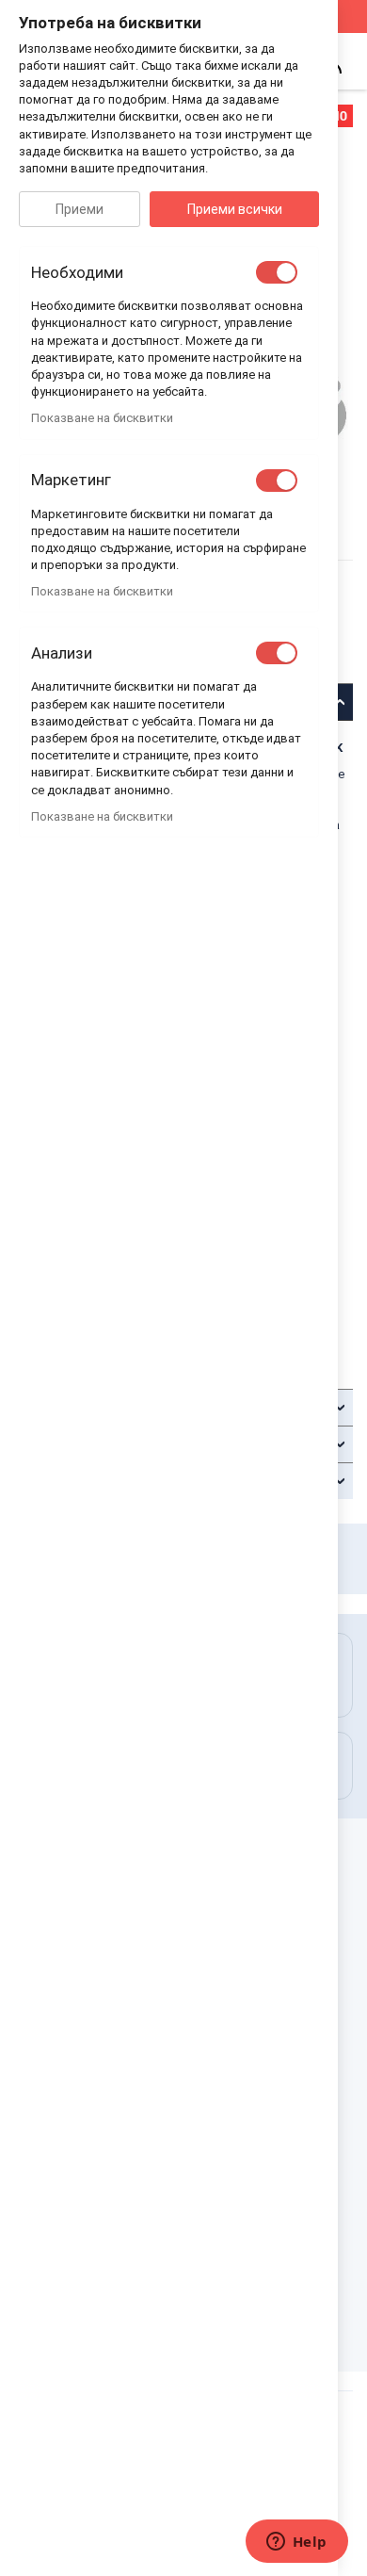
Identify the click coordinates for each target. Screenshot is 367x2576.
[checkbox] (277, 272)
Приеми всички (235, 209)
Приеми (80, 209)
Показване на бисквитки (102, 418)
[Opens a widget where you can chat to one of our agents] (296, 2543)
